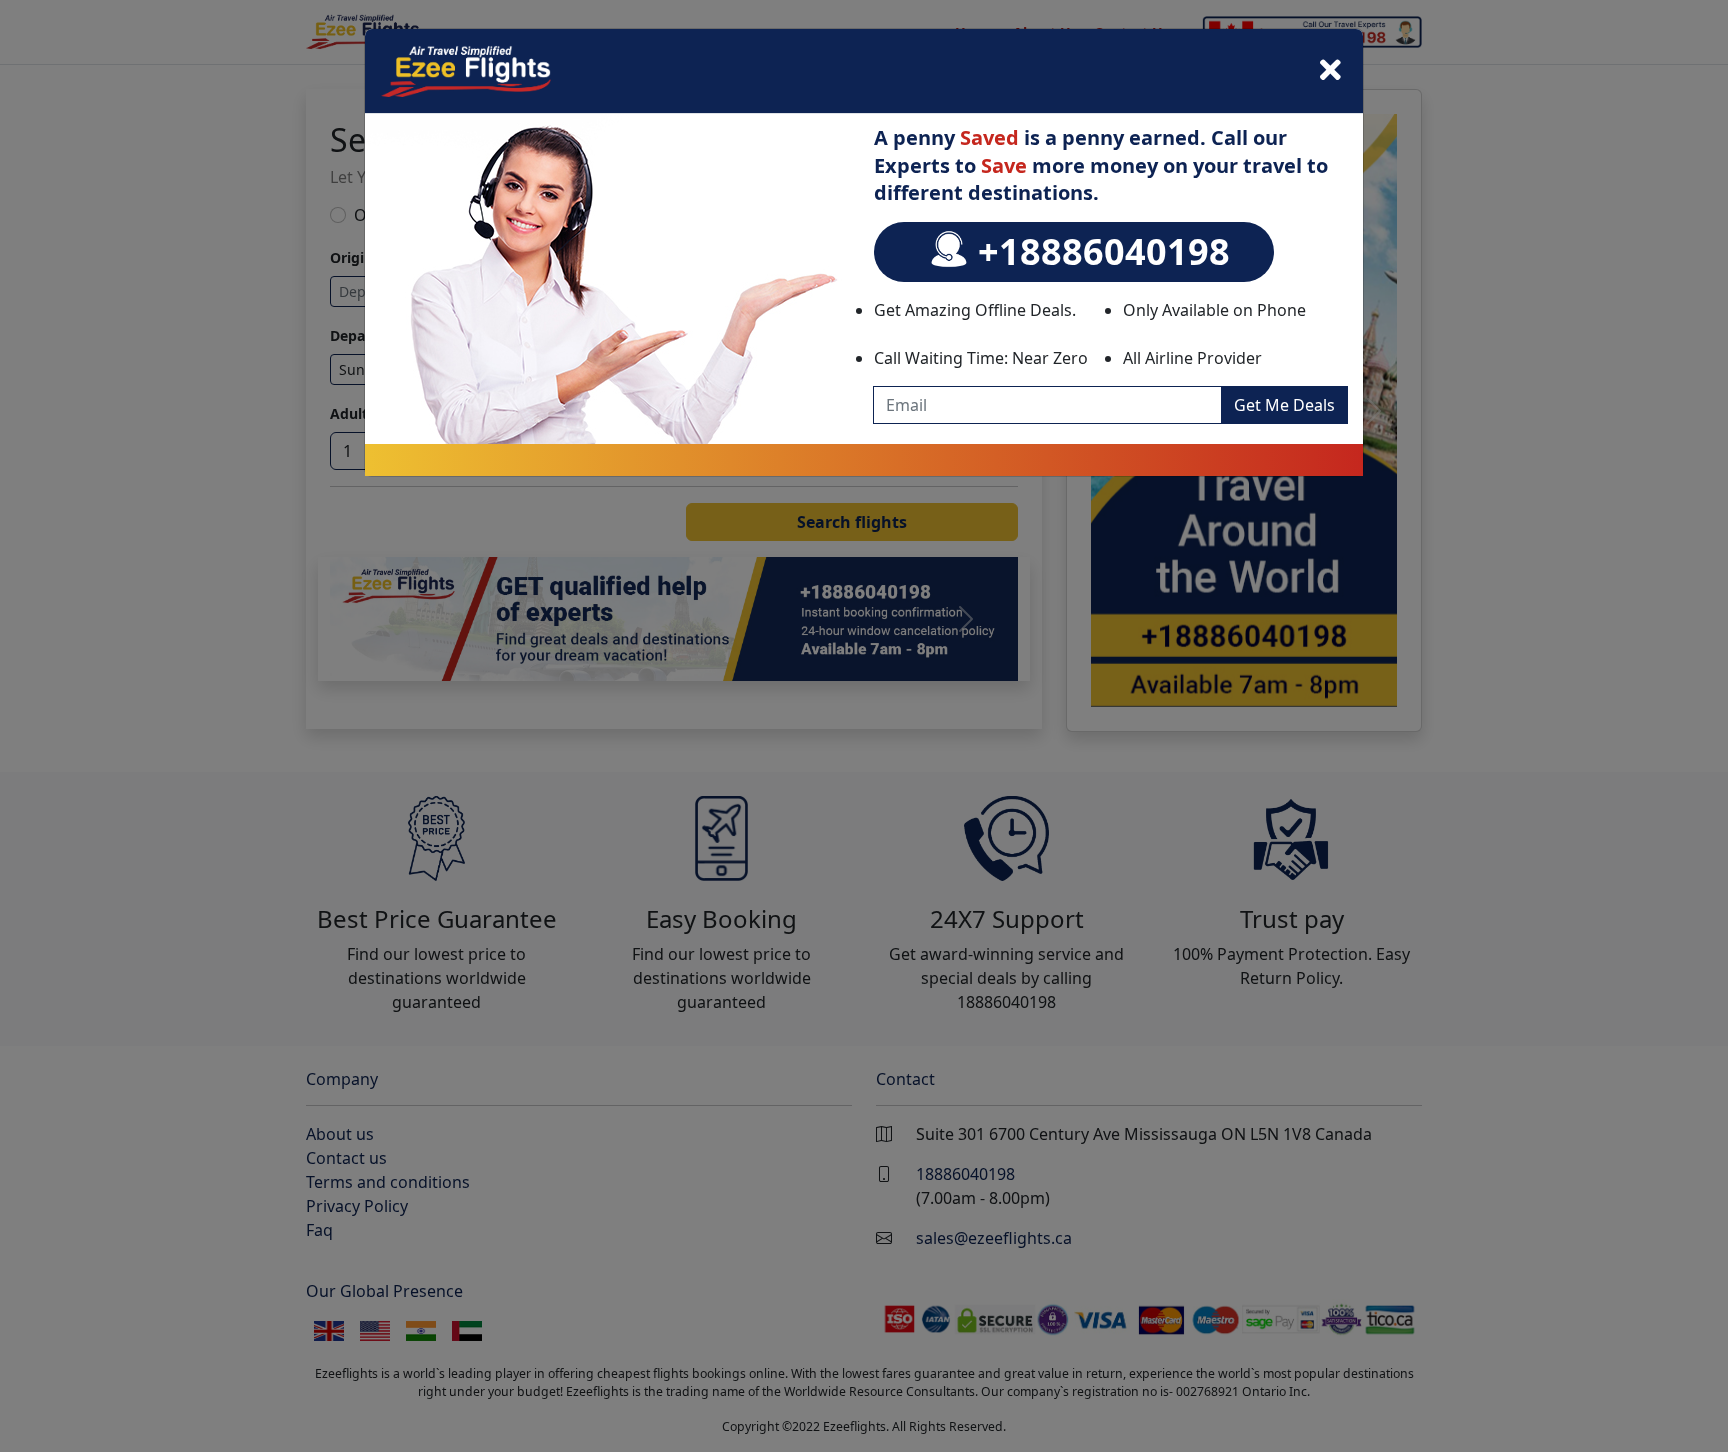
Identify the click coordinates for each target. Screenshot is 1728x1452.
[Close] (1330, 71)
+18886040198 (1099, 251)
